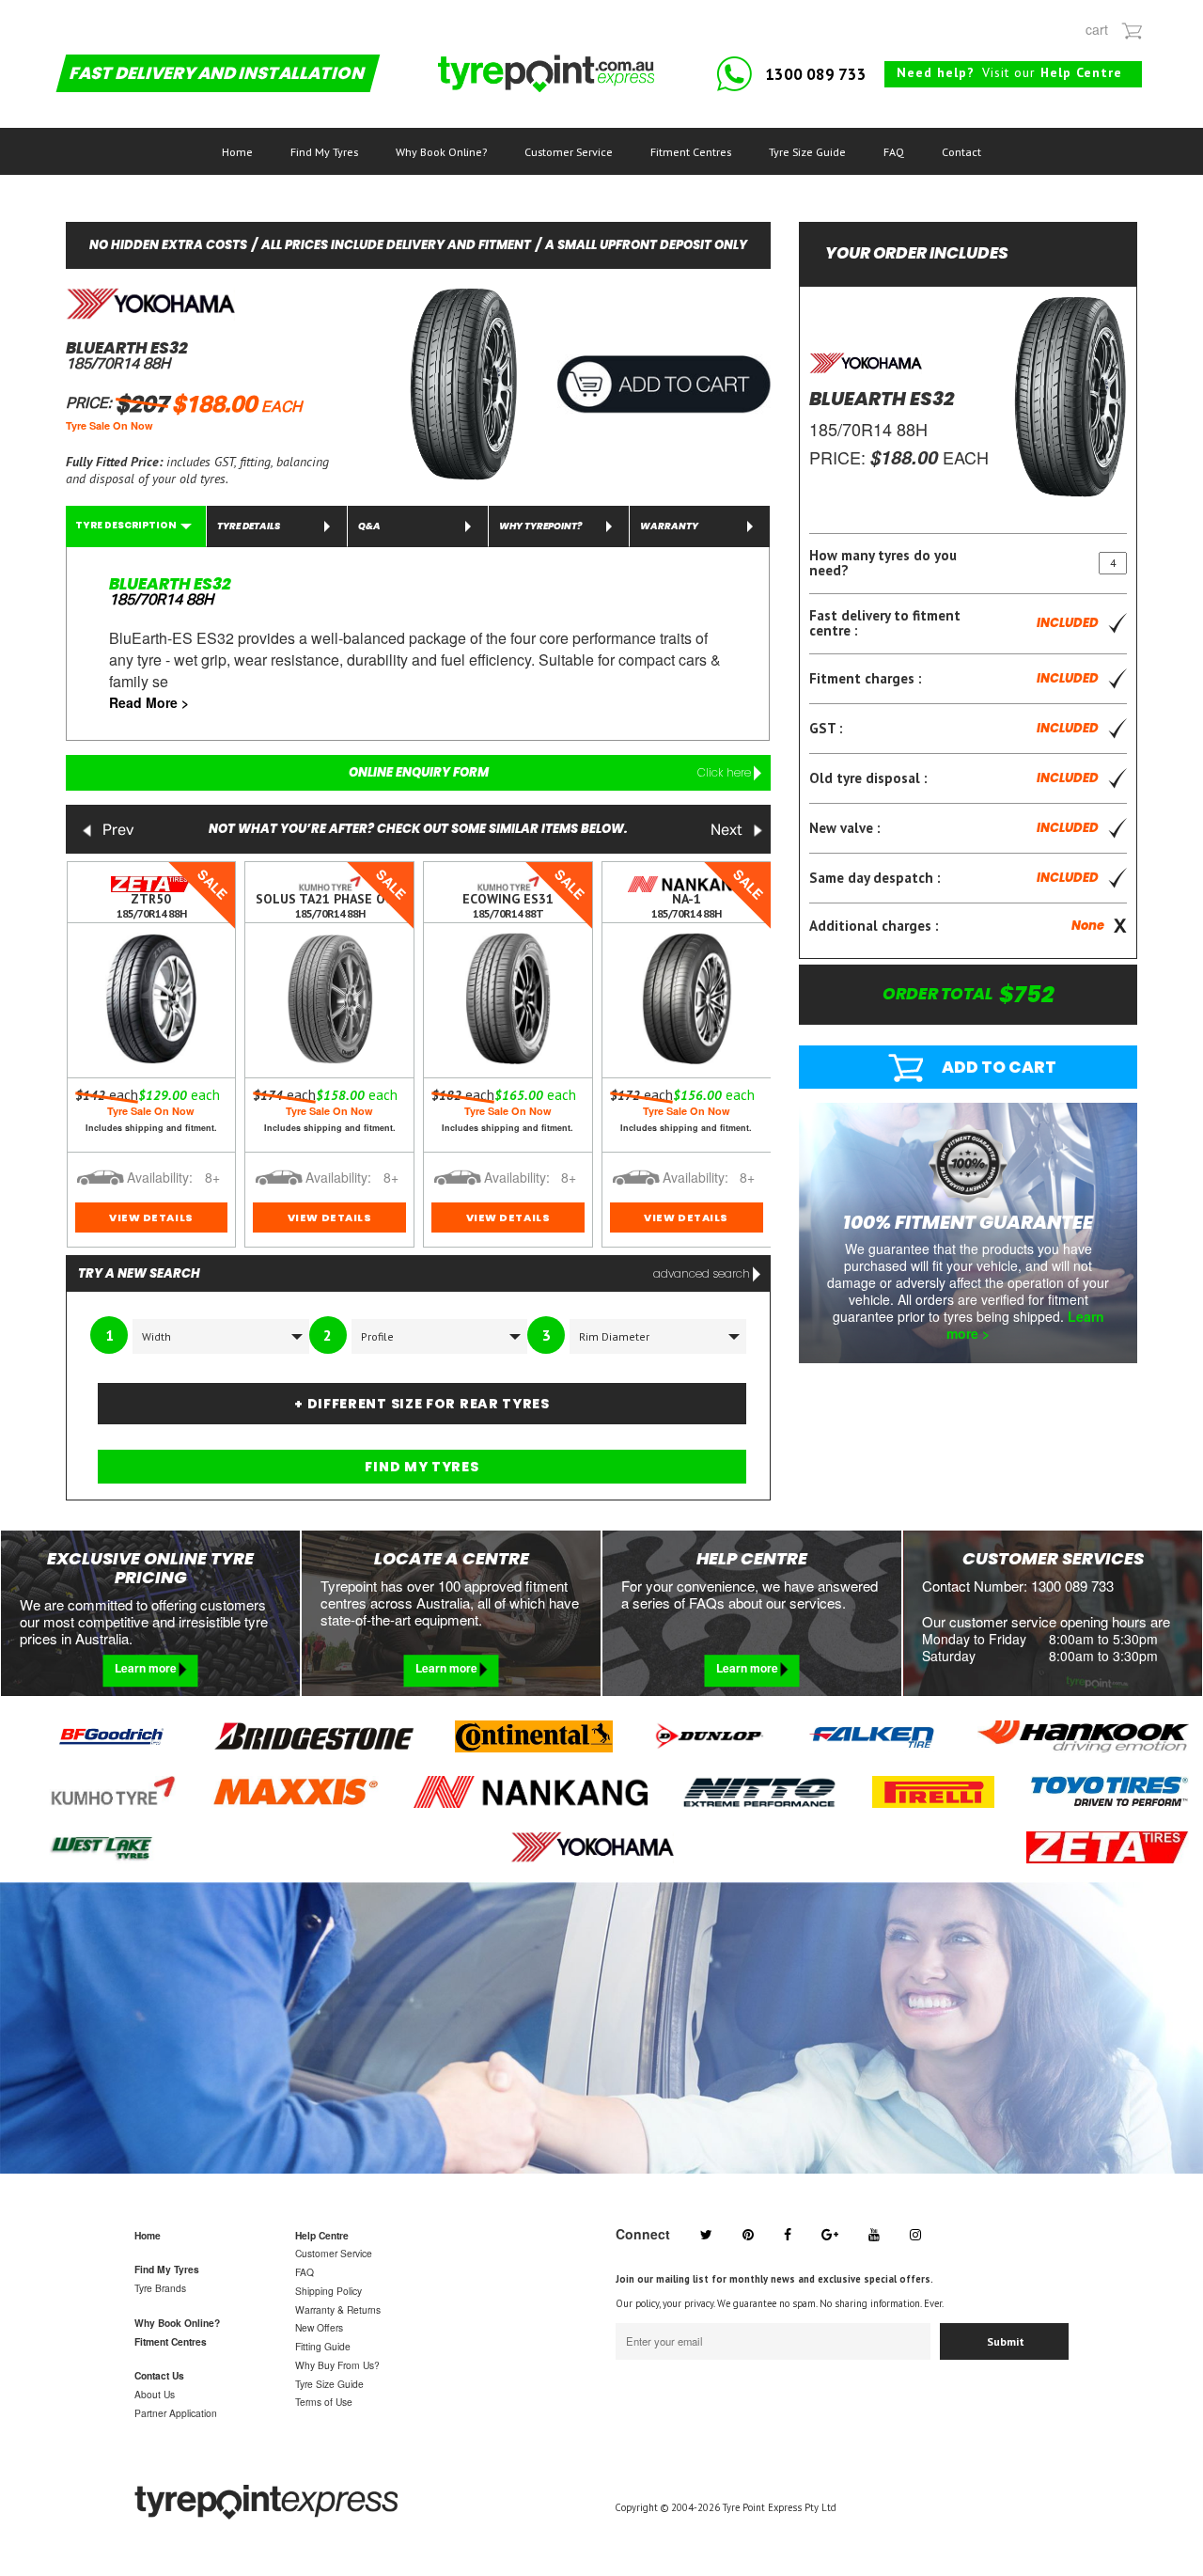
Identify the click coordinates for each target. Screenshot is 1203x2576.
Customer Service (569, 152)
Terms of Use (324, 2402)
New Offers (319, 2327)
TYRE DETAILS (249, 526)
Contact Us (159, 2375)
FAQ (894, 152)
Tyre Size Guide (807, 152)
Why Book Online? (441, 152)
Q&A (369, 526)
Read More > (149, 702)
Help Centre (322, 2235)
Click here (726, 772)
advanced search (703, 1273)
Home (237, 152)
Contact (961, 152)
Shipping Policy (328, 2291)
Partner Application (176, 2413)
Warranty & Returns (338, 2309)
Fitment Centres (691, 152)
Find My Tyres (324, 152)
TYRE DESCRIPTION (126, 525)
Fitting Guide (323, 2346)
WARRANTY (669, 526)
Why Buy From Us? (337, 2365)
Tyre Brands (160, 2288)
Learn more (147, 1668)
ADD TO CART (999, 1067)
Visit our (1009, 72)
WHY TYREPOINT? (540, 526)
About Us (155, 2394)
